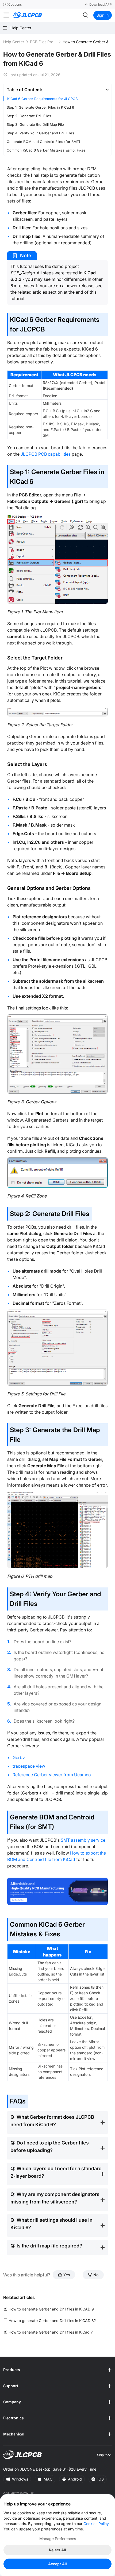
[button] (57, 90)
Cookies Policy (96, 2524)
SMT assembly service (83, 1840)
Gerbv (19, 1757)
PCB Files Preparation (43, 42)
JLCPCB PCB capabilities (46, 454)
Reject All (57, 2550)
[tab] (57, 90)
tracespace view (29, 1766)
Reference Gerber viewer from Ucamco (52, 1775)
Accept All (57, 2564)
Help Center (14, 42)
